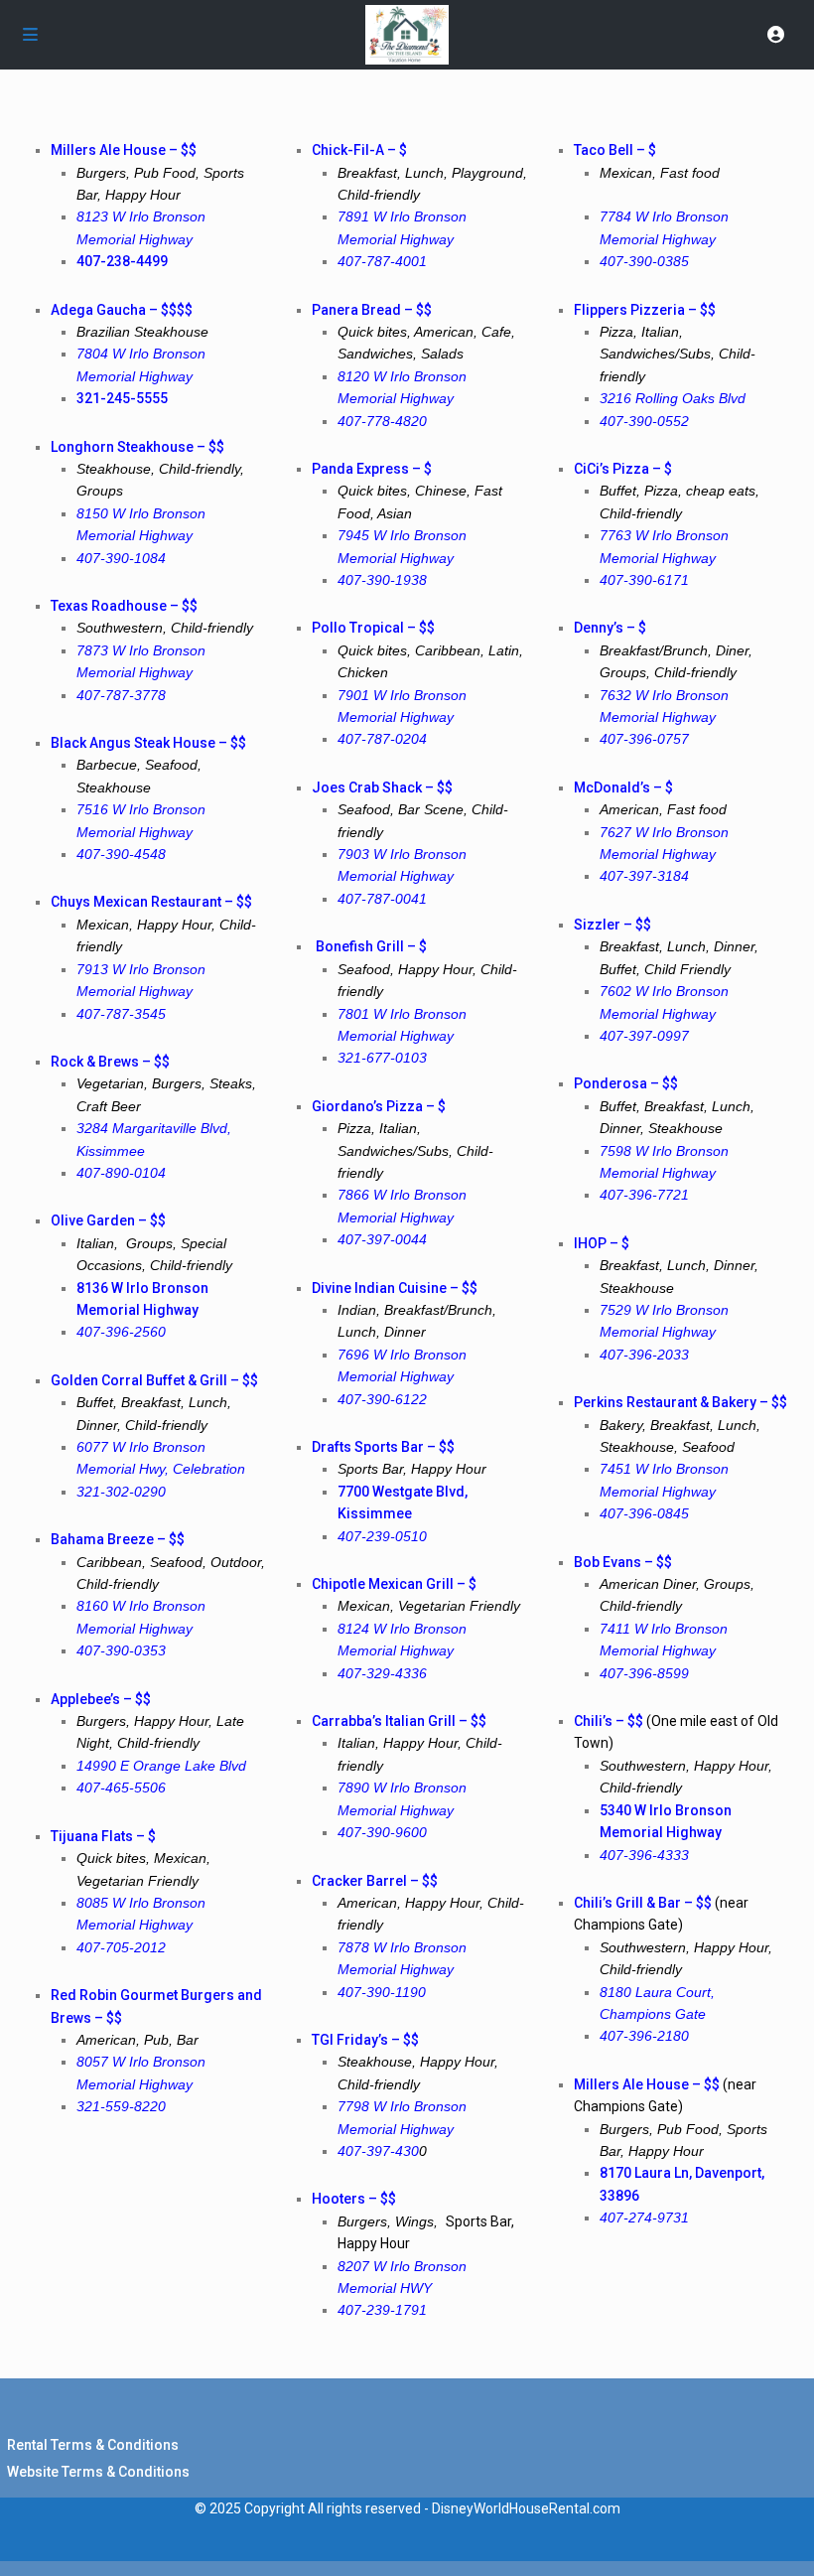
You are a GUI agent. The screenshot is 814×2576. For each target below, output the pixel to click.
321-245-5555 (122, 398)
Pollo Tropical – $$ (373, 628)
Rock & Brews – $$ (110, 1062)
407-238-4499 (122, 261)
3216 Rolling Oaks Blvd (673, 398)
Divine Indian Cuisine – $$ (395, 1288)
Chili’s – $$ (609, 1721)
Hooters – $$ (354, 2199)
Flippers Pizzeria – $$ (645, 310)
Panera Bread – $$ (372, 310)
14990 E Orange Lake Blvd (161, 1766)
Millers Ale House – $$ (647, 2084)
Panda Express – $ (372, 469)
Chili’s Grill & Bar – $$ (644, 1903)
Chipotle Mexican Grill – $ (394, 1584)
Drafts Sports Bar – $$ (383, 1447)
